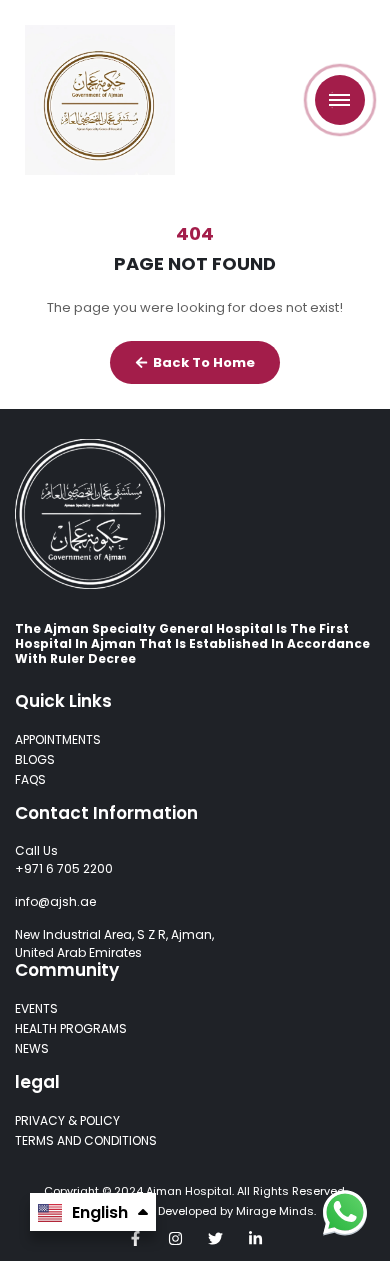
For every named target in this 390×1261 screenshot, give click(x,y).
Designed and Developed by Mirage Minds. (195, 1211)
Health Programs (71, 1028)
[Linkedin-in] (255, 1238)
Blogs (35, 759)
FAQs (30, 779)
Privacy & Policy (67, 1120)
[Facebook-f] (135, 1238)
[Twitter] (215, 1238)
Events (36, 1008)
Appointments (58, 739)
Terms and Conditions (86, 1140)
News (32, 1048)
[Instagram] (175, 1238)
